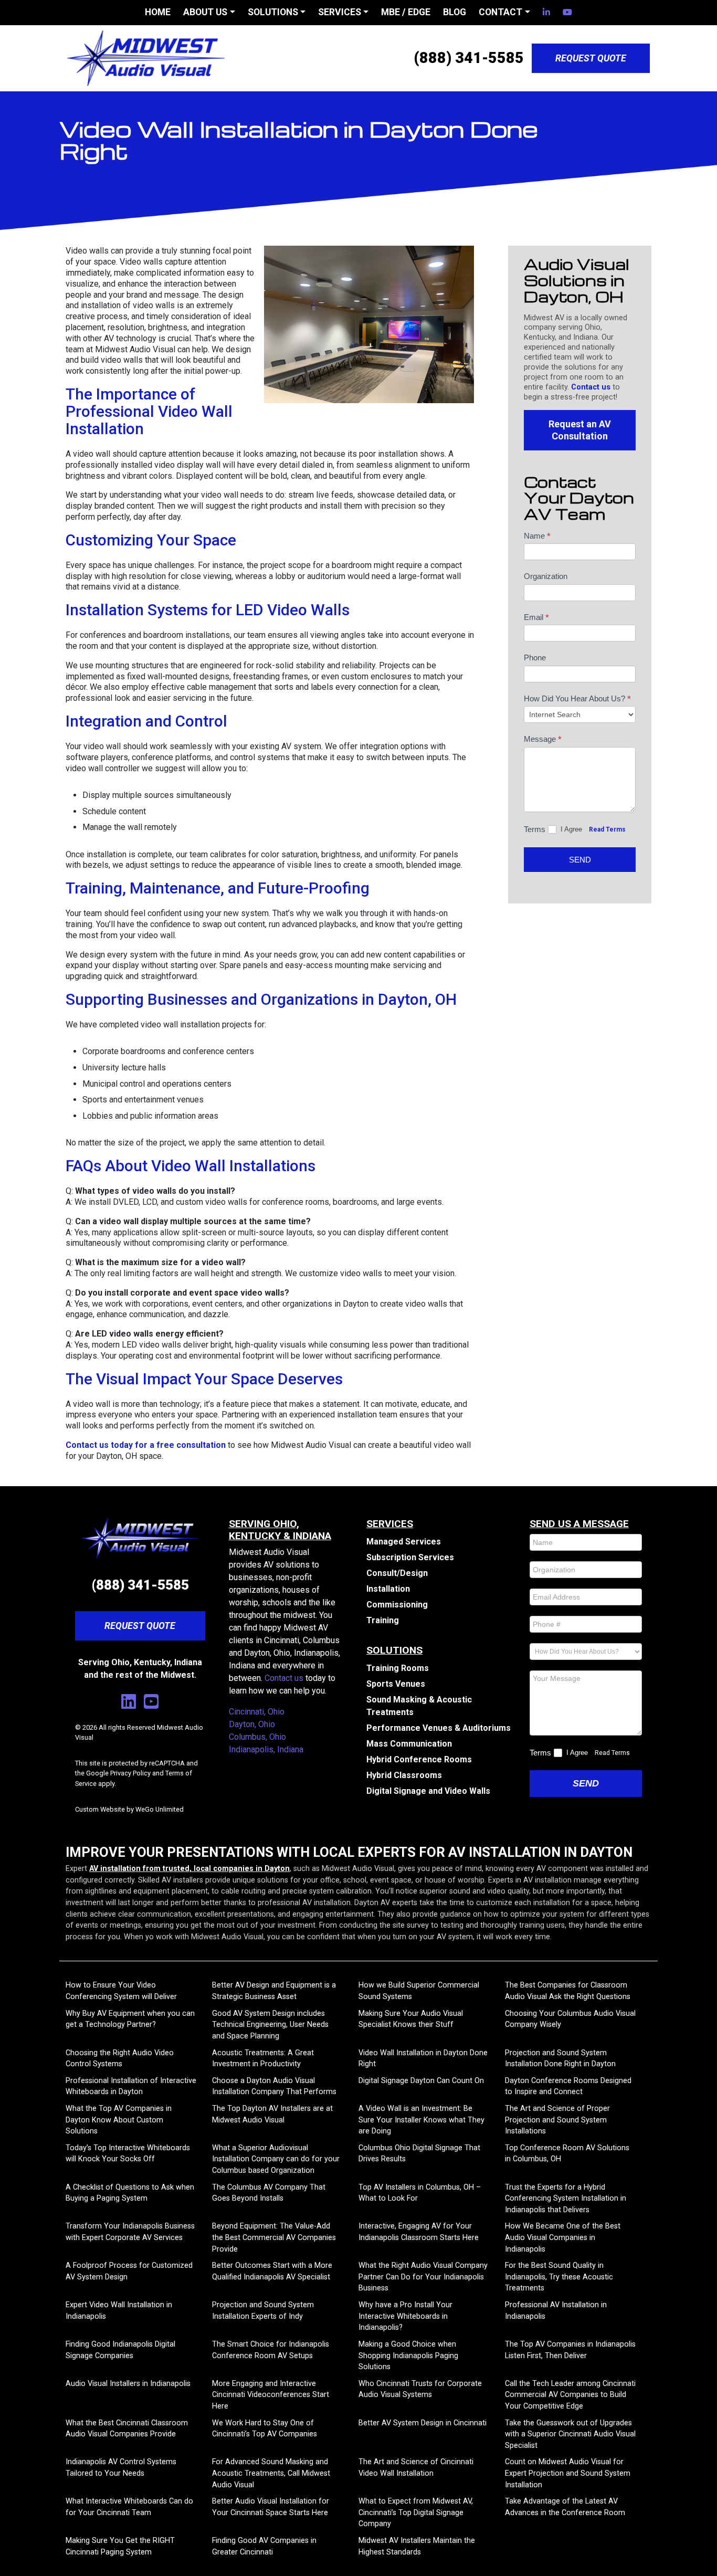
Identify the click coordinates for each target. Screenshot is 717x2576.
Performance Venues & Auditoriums (439, 1728)
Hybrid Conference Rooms (419, 1759)
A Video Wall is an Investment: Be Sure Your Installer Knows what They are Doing (421, 2120)
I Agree (572, 829)
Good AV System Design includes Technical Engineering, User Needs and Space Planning (270, 2025)
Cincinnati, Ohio (257, 1712)
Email (536, 617)
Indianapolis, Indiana (266, 1749)
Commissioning (397, 1605)
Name (537, 536)
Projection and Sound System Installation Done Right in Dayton (560, 2059)
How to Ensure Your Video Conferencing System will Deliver (121, 1991)
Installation (388, 1589)
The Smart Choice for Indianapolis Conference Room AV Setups (271, 2350)
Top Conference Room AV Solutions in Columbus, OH (567, 2154)
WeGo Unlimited (160, 1809)
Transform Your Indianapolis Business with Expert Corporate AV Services (130, 2232)
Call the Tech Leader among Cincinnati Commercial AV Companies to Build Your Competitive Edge (570, 2395)
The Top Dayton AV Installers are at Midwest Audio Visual (272, 2114)
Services (340, 12)
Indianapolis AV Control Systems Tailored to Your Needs (121, 2468)
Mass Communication (409, 1744)
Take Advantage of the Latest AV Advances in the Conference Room (565, 2507)
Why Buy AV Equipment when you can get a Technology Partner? (130, 2019)
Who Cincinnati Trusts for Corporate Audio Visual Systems (420, 2389)
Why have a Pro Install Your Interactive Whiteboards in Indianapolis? (405, 2316)
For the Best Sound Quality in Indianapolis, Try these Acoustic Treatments (559, 2277)
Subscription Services (410, 1557)
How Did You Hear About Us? (577, 699)
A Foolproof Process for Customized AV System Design (129, 2271)
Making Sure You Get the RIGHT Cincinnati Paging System (120, 2546)
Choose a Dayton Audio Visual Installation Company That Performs (274, 2086)
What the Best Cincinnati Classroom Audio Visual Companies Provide (127, 2429)
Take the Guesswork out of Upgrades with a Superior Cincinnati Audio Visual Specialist (570, 2434)
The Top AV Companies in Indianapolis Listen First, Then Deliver (570, 2350)
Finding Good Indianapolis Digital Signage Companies (120, 2350)
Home (158, 12)
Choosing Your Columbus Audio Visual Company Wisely (570, 2019)
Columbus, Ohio (257, 1737)
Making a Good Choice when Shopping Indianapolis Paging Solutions (408, 2356)
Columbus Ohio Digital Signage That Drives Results (419, 2154)
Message (543, 739)
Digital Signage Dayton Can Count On (421, 2081)
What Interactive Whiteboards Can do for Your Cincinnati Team (129, 2507)
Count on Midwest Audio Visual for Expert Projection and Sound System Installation (568, 2473)
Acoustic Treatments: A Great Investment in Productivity (263, 2059)
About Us (205, 12)
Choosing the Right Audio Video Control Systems (120, 2059)
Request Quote (140, 1626)
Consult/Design (397, 1573)
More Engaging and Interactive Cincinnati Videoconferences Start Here (271, 2395)
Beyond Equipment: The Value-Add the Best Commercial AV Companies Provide (274, 2237)
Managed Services (404, 1542)
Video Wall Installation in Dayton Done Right (423, 2059)
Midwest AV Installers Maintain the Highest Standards (417, 2546)
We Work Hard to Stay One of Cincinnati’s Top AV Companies (265, 2429)
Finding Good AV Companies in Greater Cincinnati (264, 2546)
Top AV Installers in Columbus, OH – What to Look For (420, 2193)
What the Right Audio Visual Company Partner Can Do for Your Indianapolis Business (423, 2277)
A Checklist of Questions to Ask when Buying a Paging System (130, 2193)
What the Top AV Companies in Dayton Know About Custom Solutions (119, 2120)
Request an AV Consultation (580, 430)
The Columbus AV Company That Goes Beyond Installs (269, 2193)
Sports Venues (396, 1684)
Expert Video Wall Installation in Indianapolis (119, 2311)
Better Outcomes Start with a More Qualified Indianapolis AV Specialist (272, 2271)
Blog (455, 12)
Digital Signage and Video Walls (428, 1791)
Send (580, 860)
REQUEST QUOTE (591, 58)
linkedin (546, 12)
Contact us (591, 387)
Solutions (273, 12)
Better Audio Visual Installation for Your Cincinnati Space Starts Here (271, 2507)
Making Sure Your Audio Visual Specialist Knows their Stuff (411, 2019)
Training (383, 1620)
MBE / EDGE (406, 12)
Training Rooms (398, 1668)
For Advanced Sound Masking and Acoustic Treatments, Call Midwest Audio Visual (271, 2473)
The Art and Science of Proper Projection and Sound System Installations (557, 2120)
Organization (546, 576)
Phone (535, 658)
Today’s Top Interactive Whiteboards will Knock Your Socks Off (128, 2154)
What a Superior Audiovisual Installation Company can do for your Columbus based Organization (276, 2159)
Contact (500, 12)
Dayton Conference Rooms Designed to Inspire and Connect (568, 2086)
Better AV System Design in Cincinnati (423, 2423)
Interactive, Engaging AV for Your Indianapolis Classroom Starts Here (419, 2232)
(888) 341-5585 (469, 58)
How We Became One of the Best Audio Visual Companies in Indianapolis (563, 2237)
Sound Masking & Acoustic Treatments (419, 1706)
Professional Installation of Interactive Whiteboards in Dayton (131, 2086)
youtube (567, 12)
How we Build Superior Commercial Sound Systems (419, 1991)
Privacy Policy (130, 1773)
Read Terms (607, 829)
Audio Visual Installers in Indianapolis (128, 2384)
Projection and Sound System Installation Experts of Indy (263, 2311)
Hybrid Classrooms (404, 1775)
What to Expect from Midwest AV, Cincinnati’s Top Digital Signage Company (416, 2512)
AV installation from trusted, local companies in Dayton (189, 1869)
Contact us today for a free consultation (146, 1445)
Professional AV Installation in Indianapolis (556, 2311)
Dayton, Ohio (252, 1724)
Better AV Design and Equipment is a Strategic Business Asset (274, 1991)
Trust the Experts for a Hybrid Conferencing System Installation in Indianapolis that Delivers (566, 2199)
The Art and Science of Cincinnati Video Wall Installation (416, 2468)
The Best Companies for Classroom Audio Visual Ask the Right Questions (568, 1991)
